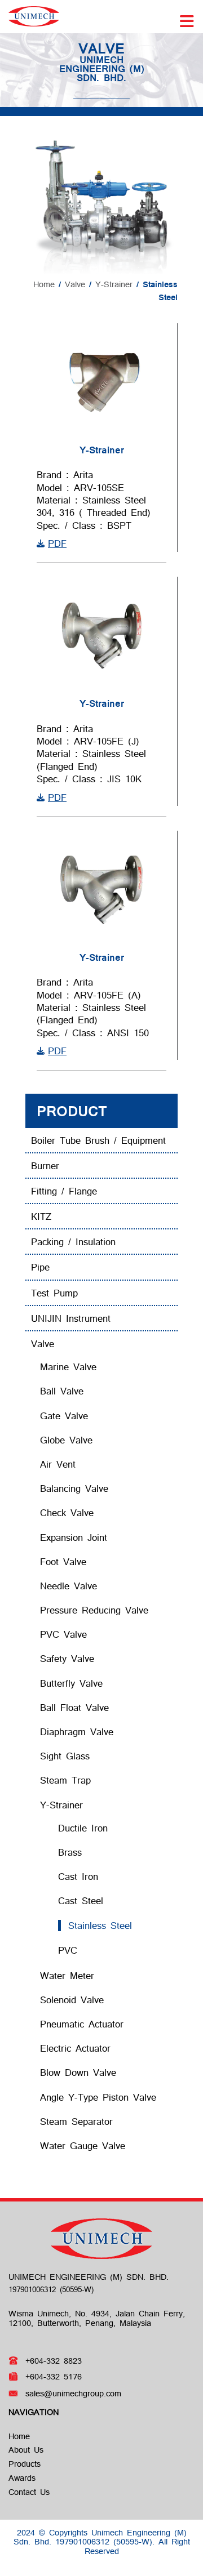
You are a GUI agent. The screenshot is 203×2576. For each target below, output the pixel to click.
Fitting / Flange (64, 1191)
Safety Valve (67, 1658)
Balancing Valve (74, 1488)
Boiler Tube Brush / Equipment (98, 1140)
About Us (26, 2450)
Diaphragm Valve (77, 1732)
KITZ (41, 1216)
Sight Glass (65, 1756)
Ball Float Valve (74, 1707)
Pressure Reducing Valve (94, 1610)
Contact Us (29, 2492)
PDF (57, 543)
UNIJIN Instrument (71, 1318)
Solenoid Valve (72, 2000)
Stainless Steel (100, 1925)
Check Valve (67, 1512)
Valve (75, 284)
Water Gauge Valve (83, 2145)
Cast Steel (81, 1900)
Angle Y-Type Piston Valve (98, 2097)
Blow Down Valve (78, 2072)
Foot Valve (63, 1561)
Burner (45, 1166)
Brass (70, 1852)
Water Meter (67, 1975)
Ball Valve (62, 1391)
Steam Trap (65, 1780)
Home (44, 284)
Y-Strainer (114, 284)
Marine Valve (68, 1367)
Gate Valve (64, 1416)
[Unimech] (34, 15)
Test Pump (54, 1293)
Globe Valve (66, 1440)
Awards (22, 2478)
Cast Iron (78, 1876)
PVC (68, 1950)
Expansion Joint (74, 1537)
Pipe (40, 1267)
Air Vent (58, 1464)
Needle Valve (69, 1586)
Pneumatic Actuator (82, 2024)
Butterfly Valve (71, 1683)
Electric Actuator (75, 2048)
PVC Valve (63, 1634)
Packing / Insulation (73, 1242)
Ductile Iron (83, 1828)
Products (25, 2464)
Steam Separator (76, 2121)
